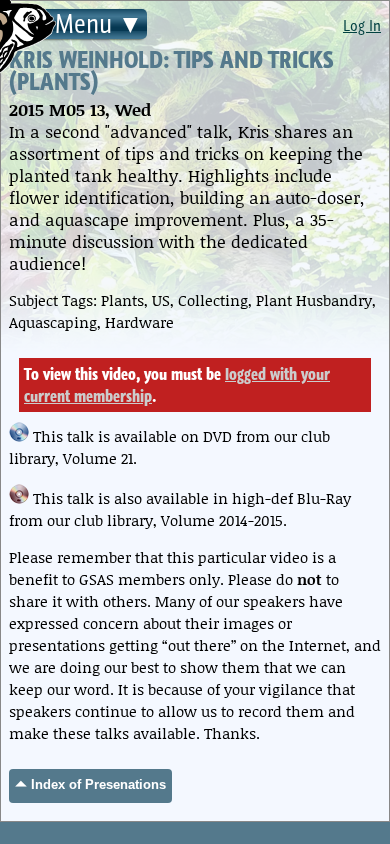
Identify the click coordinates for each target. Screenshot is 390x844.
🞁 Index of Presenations (90, 784)
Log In (362, 25)
